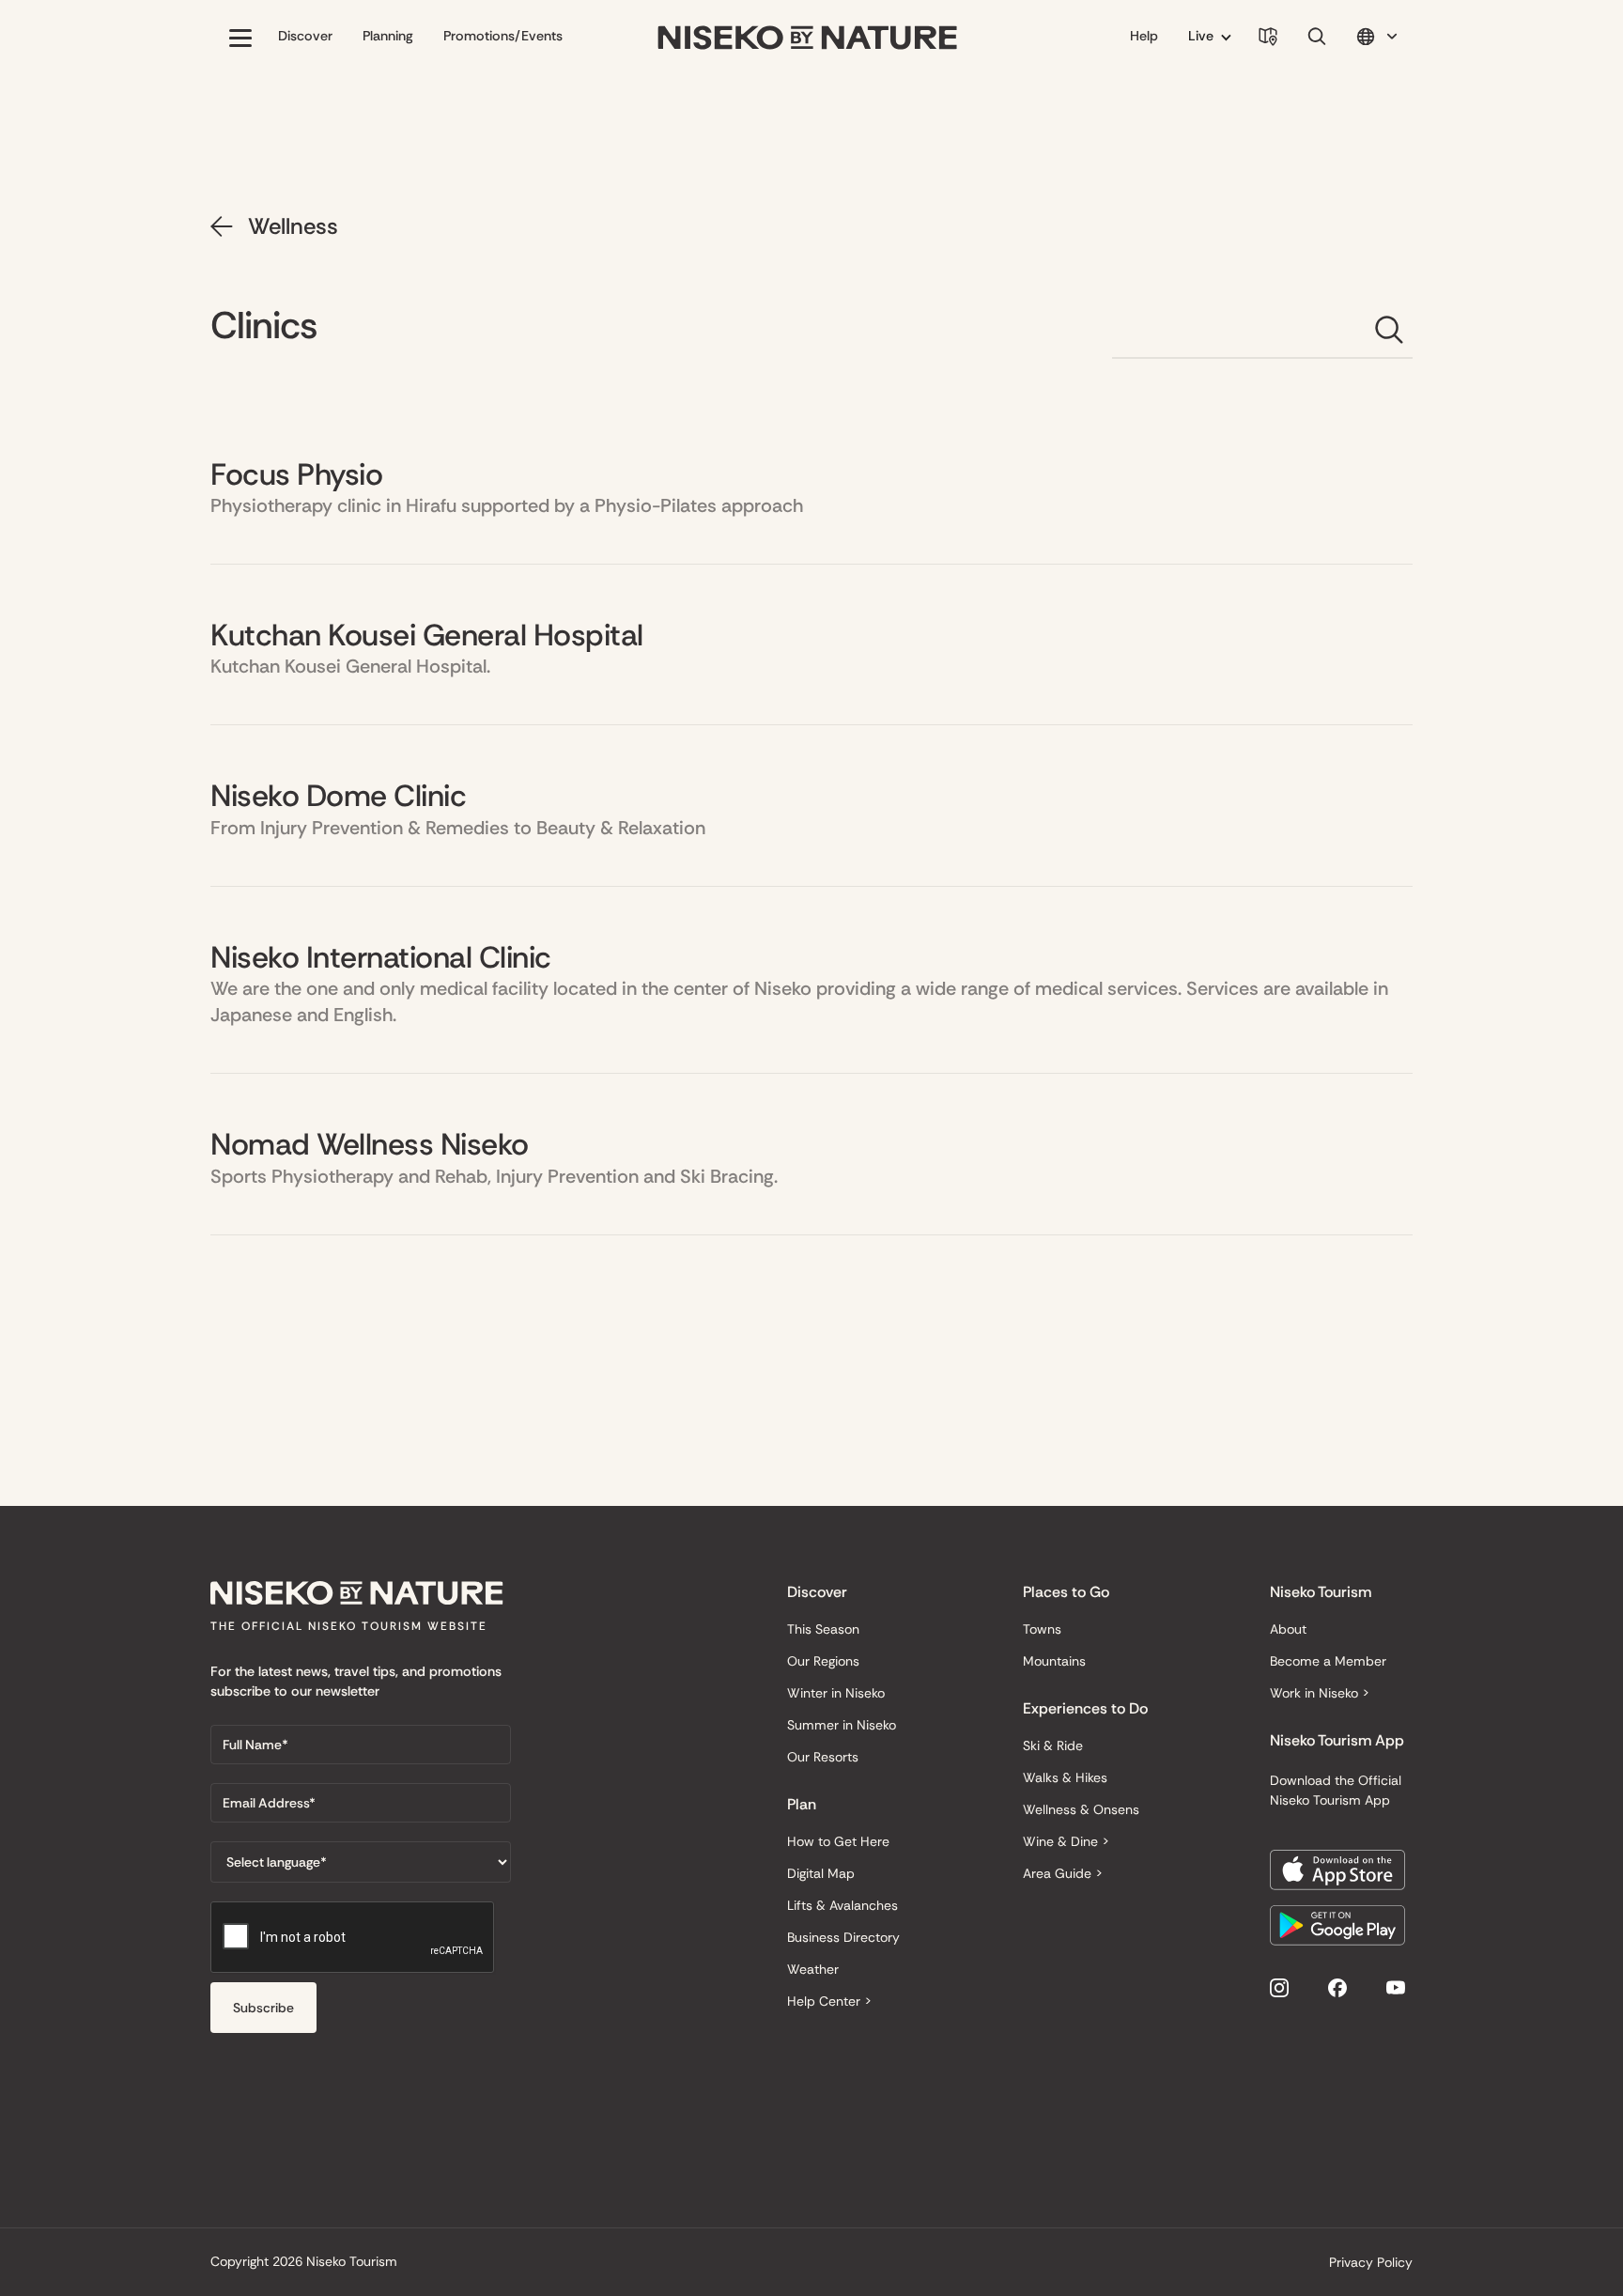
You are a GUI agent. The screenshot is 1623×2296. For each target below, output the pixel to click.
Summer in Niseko (842, 1725)
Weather (813, 1969)
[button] (240, 38)
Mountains (1054, 1661)
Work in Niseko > (1320, 1693)
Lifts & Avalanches (842, 1905)
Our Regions (823, 1661)
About (1288, 1629)
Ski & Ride (1053, 1745)
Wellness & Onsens (1081, 1809)
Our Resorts (823, 1757)
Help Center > (829, 2001)
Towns (1042, 1629)
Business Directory (843, 1937)
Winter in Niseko (836, 1693)
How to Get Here (838, 1841)
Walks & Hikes (1065, 1777)
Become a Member (1328, 1661)
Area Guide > (1063, 1873)
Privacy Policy (1371, 2262)
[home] (808, 38)
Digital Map (821, 1873)
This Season (823, 1629)
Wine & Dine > (1066, 1841)
